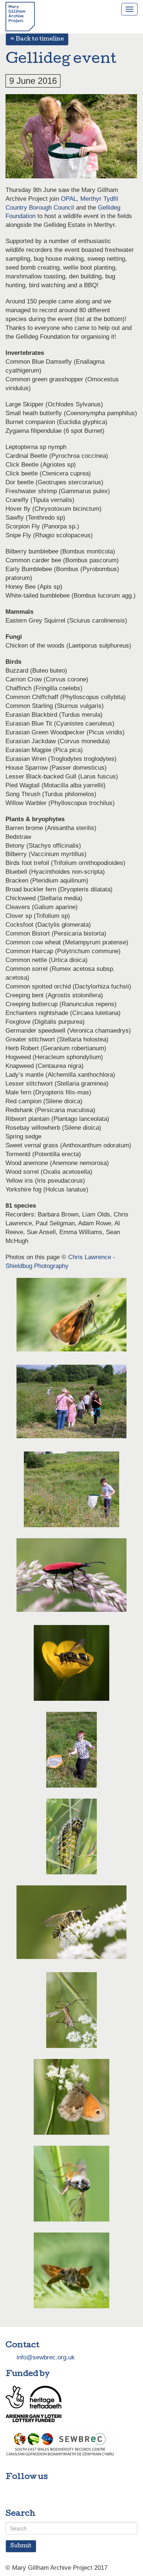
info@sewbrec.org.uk (46, 2357)
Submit (21, 2546)
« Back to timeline (37, 39)
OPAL (69, 199)
